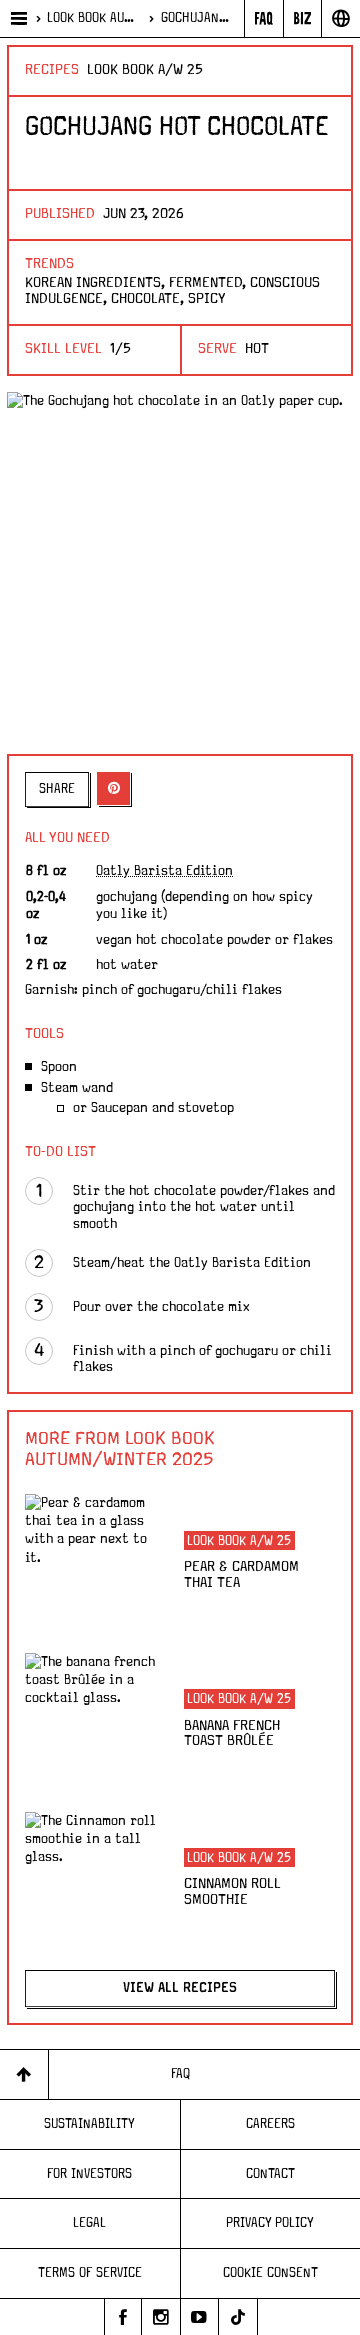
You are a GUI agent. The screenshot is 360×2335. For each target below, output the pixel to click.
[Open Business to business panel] (302, 18)
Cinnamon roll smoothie (232, 1892)
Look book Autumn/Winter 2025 (93, 18)
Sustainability (89, 2124)
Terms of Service (90, 2273)
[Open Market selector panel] (340, 18)
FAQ (180, 2074)
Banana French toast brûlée (232, 1734)
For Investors (89, 2174)
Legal (89, 2223)
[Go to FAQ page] (263, 18)
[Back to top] (24, 2074)
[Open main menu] (17, 18)
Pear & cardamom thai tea (241, 1575)
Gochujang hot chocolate (198, 18)
